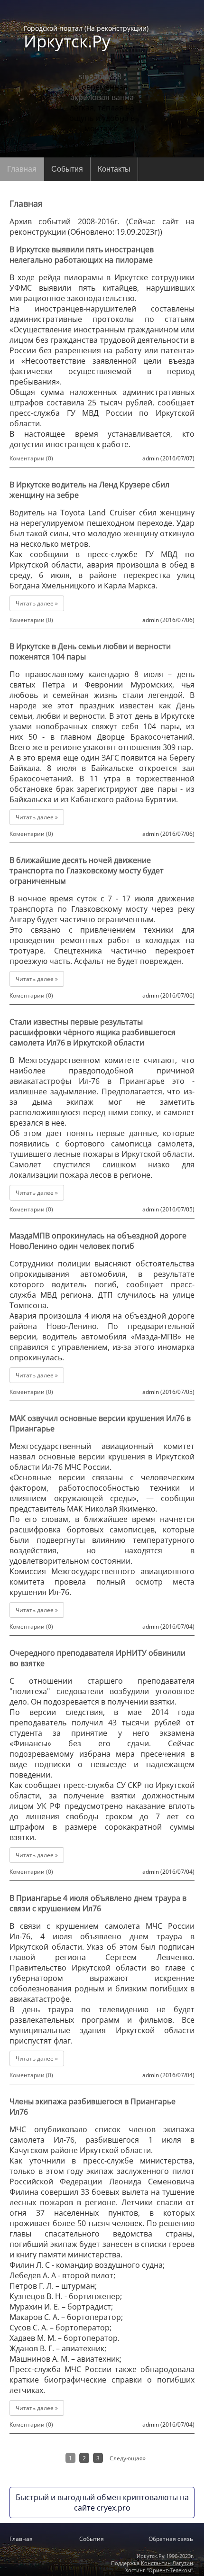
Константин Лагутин (167, 2563)
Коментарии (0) (31, 458)
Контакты (114, 169)
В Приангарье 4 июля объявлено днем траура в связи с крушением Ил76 (98, 1903)
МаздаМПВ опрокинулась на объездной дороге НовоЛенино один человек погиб (98, 1241)
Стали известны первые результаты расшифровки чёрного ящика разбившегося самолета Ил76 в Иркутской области (93, 1032)
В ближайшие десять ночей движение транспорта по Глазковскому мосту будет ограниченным (87, 871)
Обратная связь (171, 2539)
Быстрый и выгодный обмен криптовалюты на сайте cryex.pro (102, 2503)
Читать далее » (37, 603)
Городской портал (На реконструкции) (86, 37)
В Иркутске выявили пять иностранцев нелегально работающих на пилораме (82, 255)
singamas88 (100, 76)
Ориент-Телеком (170, 2570)
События (67, 169)
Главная (22, 169)
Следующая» (128, 2458)
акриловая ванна (102, 97)
